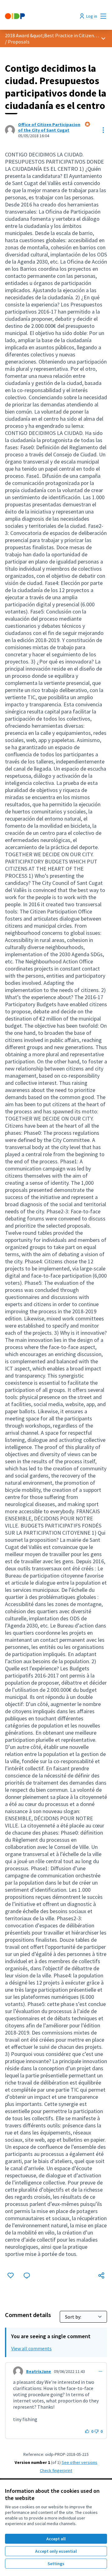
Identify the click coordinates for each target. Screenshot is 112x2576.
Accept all (56, 2539)
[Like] (11, 2275)
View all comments (31, 2348)
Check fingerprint (56, 2470)
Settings (56, 2564)
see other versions (79, 2462)
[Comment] (27, 2275)
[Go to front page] (43, 16)
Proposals (19, 42)
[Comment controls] (100, 2371)
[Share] (101, 2275)
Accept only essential (56, 2551)
